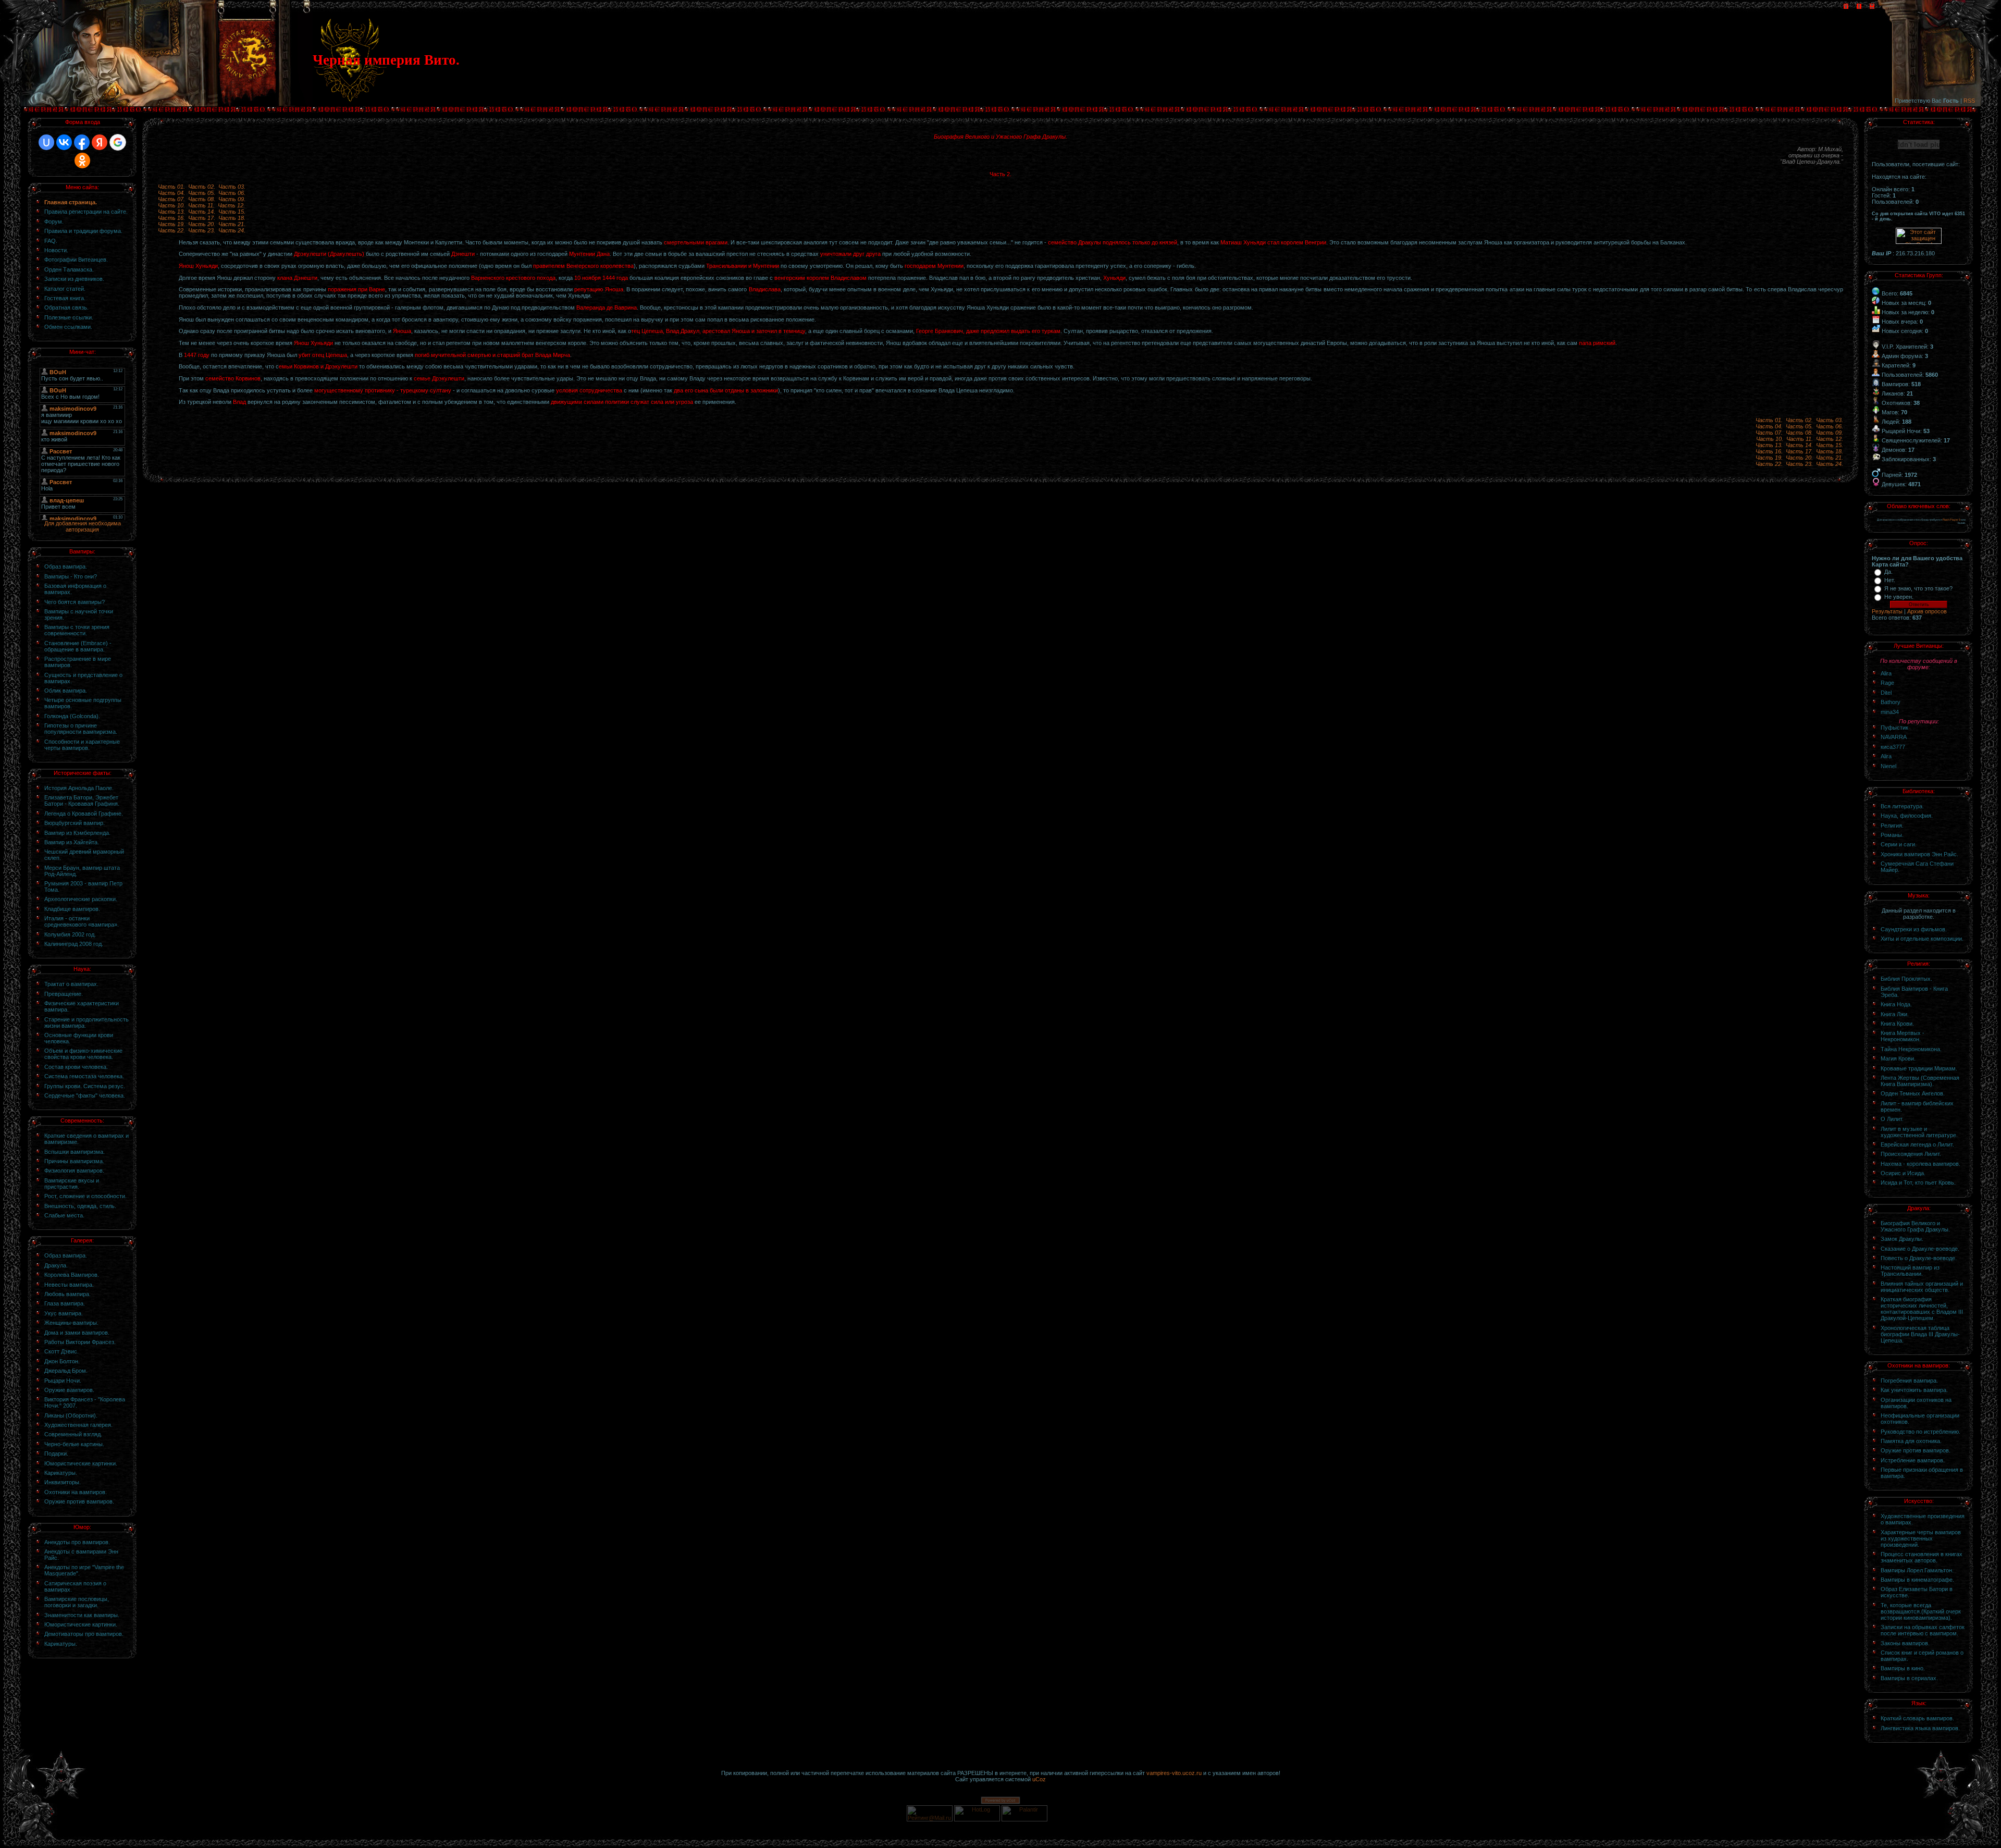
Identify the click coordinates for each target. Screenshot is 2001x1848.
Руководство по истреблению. (1920, 1432)
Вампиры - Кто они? (71, 576)
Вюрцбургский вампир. (75, 823)
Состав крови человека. (76, 1067)
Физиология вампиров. (74, 1171)
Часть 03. (232, 187)
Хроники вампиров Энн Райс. (1919, 854)
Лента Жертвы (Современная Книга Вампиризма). (1920, 1081)
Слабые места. (64, 1215)
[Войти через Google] (118, 142)
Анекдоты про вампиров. (77, 1542)
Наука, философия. (1907, 816)
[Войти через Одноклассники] (82, 161)
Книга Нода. (1896, 1004)
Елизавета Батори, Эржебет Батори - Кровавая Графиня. (82, 800)
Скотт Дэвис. (61, 1351)
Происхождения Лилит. (1911, 1154)
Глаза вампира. (65, 1303)
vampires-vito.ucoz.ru (1174, 1773)
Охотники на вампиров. (76, 1492)
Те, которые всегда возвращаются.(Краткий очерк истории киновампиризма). (1921, 1611)
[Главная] (1846, 7)
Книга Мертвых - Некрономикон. (1903, 1036)
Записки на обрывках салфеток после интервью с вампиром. (1923, 1630)
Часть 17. (202, 218)
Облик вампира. (66, 691)
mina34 (1890, 712)
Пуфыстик (1894, 728)
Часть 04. (171, 193)
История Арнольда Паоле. (79, 788)
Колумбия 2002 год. (70, 934)
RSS (1969, 101)
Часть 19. (171, 224)
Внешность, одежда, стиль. (80, 1206)
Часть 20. (202, 224)
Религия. (1892, 826)
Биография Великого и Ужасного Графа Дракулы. (1915, 1226)
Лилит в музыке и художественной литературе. (1919, 1132)
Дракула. (56, 1265)
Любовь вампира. (67, 1294)
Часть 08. (202, 199)
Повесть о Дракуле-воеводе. (1919, 1258)
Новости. (56, 250)
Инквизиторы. (63, 1482)
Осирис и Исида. (1903, 1173)
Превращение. (64, 994)
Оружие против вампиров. (79, 1501)
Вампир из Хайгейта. (72, 842)
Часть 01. (171, 187)
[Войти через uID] (46, 142)
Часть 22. (171, 230)
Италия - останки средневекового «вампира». (82, 921)
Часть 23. (202, 230)
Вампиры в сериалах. (1909, 1678)
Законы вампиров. (1905, 1643)
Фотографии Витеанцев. (76, 260)
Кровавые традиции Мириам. (1919, 1068)
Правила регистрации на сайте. (86, 212)
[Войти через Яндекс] (100, 142)
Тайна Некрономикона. (1911, 1049)
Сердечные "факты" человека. (85, 1095)
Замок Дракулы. (1902, 1239)
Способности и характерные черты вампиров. (82, 745)
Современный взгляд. (73, 1434)
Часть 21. (232, 224)
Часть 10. (171, 205)
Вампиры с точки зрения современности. (77, 630)
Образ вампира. (66, 566)
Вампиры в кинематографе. (1917, 1580)
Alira (1886, 673)
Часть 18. (232, 218)
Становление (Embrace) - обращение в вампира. (78, 646)
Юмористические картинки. (81, 1463)
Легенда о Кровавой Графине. (84, 814)
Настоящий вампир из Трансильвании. (1910, 1271)
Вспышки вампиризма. (75, 1152)
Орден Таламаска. (69, 269)
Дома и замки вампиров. (77, 1333)
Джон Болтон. (62, 1361)
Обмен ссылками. (68, 327)
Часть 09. (232, 199)
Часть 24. (232, 230)
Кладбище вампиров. (72, 909)
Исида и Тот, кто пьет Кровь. (1918, 1182)
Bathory (1891, 702)
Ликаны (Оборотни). (71, 1415)
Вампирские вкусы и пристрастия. (72, 1184)
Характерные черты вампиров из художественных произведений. (1921, 1538)
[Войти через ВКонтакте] (64, 142)
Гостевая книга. (65, 298)
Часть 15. (232, 212)
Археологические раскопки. (81, 899)
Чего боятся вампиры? (75, 602)
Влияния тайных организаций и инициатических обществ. (1922, 1287)
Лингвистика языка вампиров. (1920, 1728)
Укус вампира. (64, 1313)
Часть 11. (201, 205)
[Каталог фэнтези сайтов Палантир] (1025, 1819)
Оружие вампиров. (69, 1390)
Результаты (1887, 611)
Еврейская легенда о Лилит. (1917, 1144)
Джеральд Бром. (66, 1371)
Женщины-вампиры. (71, 1323)
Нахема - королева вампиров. (1920, 1164)
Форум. (54, 221)
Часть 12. (231, 205)
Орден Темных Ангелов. (1913, 1093)
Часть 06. (232, 193)
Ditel (1886, 693)
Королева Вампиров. (72, 1275)
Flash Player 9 (1951, 520)
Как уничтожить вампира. (1914, 1390)
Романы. (1892, 835)
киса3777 (1893, 747)
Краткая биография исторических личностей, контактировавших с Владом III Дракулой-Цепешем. (1922, 1309)
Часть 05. (202, 193)
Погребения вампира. (1909, 1381)
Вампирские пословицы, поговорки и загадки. (77, 1602)
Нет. (1890, 580)
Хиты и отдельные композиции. (1922, 939)
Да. (1888, 572)
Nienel (1888, 766)
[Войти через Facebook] (82, 142)
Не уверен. (1899, 597)
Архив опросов (1927, 611)
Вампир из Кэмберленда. (77, 833)
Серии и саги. (1899, 844)
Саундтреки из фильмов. (1914, 929)
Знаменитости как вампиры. (82, 1615)
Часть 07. (171, 199)
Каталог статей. (65, 289)
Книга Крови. (1897, 1024)
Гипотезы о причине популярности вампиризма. (81, 729)
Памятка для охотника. (1911, 1441)
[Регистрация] (1859, 7)
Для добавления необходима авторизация (83, 526)
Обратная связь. (66, 307)
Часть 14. (202, 212)
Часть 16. (171, 218)
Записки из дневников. (74, 279)
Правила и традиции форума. (83, 231)
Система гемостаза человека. (84, 1076)
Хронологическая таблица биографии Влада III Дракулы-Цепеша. (1920, 1334)
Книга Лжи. (1895, 1014)
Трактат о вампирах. (71, 984)
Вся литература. (1902, 806)
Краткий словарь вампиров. (1917, 1718)
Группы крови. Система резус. (85, 1086)
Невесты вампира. (69, 1285)
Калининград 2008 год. (74, 944)
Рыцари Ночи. (63, 1381)
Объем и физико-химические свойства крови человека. (83, 1054)
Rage (1887, 683)
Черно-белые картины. (74, 1444)
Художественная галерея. (78, 1425)
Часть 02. (202, 187)
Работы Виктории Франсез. (80, 1342)
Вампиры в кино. (1903, 1668)
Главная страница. (71, 202)
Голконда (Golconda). (72, 716)
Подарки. (56, 1453)
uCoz (1039, 1779)
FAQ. (51, 241)
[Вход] (1872, 7)
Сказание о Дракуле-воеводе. (1920, 1249)
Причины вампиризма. (74, 1161)
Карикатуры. (61, 1473)
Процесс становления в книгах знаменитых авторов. (1922, 1557)
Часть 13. (171, 212)
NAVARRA (1894, 737)
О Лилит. (1892, 1119)
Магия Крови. (1898, 1058)
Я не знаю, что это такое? (1918, 588)
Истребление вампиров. (1913, 1460)
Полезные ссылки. (69, 317)
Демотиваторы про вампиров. (84, 1634)
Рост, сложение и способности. (85, 1196)
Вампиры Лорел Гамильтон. (1917, 1570)
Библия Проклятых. (1906, 979)
